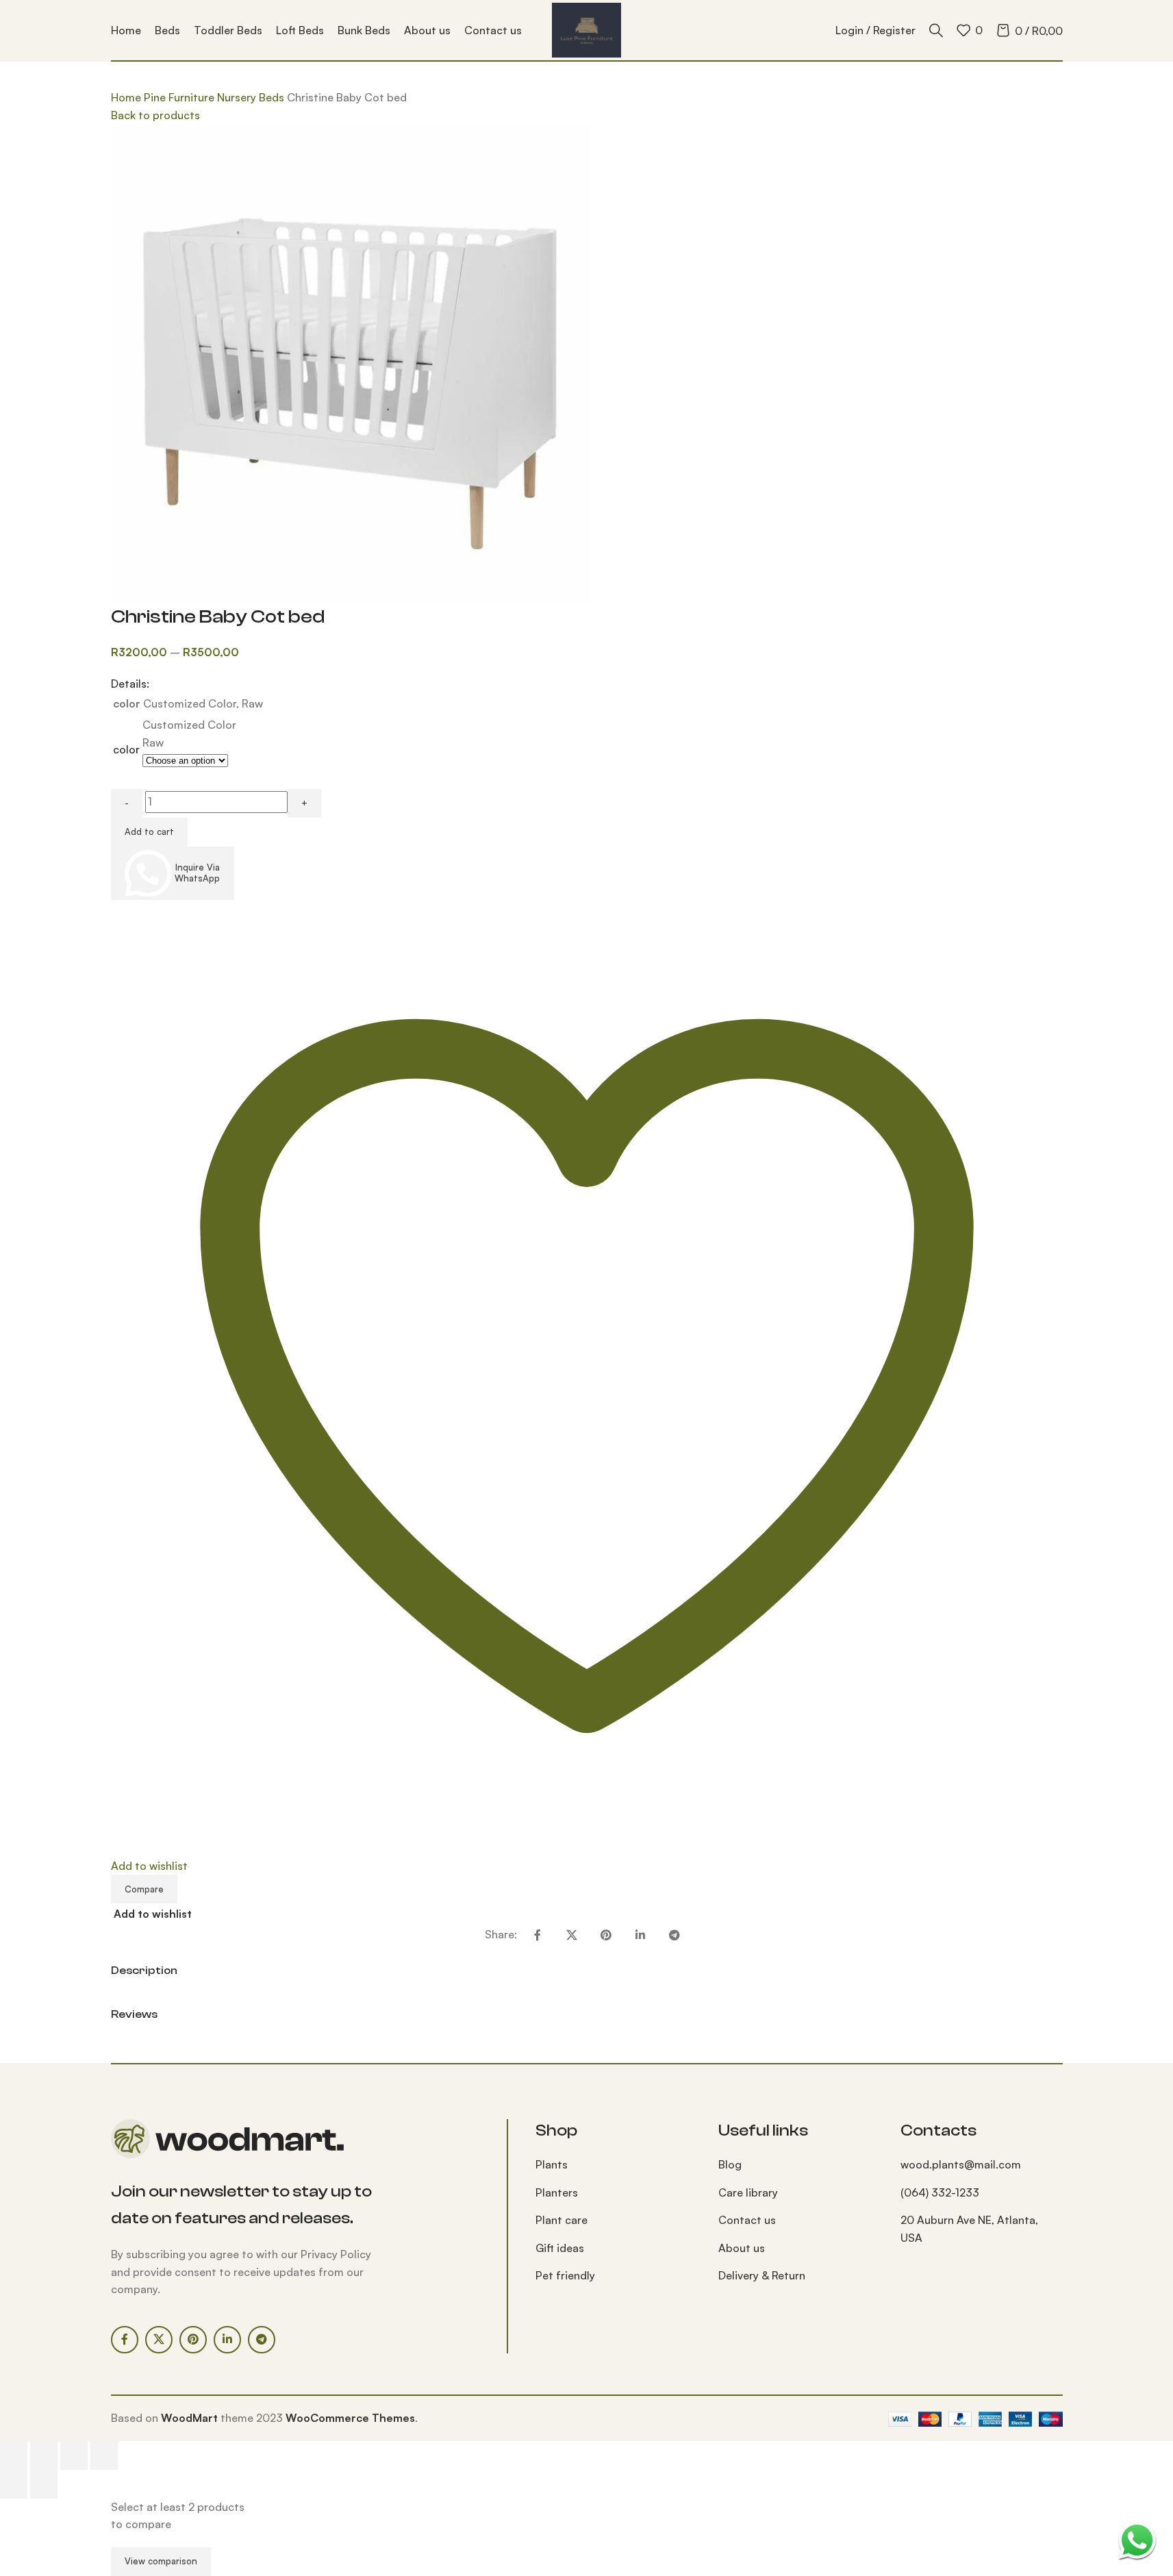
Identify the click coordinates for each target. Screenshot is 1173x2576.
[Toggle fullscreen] (44, 2455)
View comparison (161, 2561)
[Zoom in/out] (14, 2455)
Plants (552, 2164)
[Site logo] (586, 29)
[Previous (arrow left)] (14, 2484)
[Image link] (227, 2138)
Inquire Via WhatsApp (197, 873)
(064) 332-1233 (940, 2192)
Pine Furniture (180, 97)
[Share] (74, 2455)
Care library (748, 2192)
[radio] (189, 725)
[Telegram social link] (674, 1935)
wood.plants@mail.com (961, 2164)
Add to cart (149, 831)
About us (742, 2248)
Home (127, 97)
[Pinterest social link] (606, 1935)
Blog (730, 2164)
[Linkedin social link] (640, 1935)
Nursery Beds (252, 97)
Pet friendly (565, 2275)
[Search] (936, 30)
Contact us (747, 2220)
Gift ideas (560, 2248)
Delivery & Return (762, 2275)
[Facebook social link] (538, 1935)
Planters (557, 2192)
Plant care (562, 2220)
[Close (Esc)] (104, 2455)
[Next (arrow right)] (44, 2484)
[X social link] (572, 1935)
